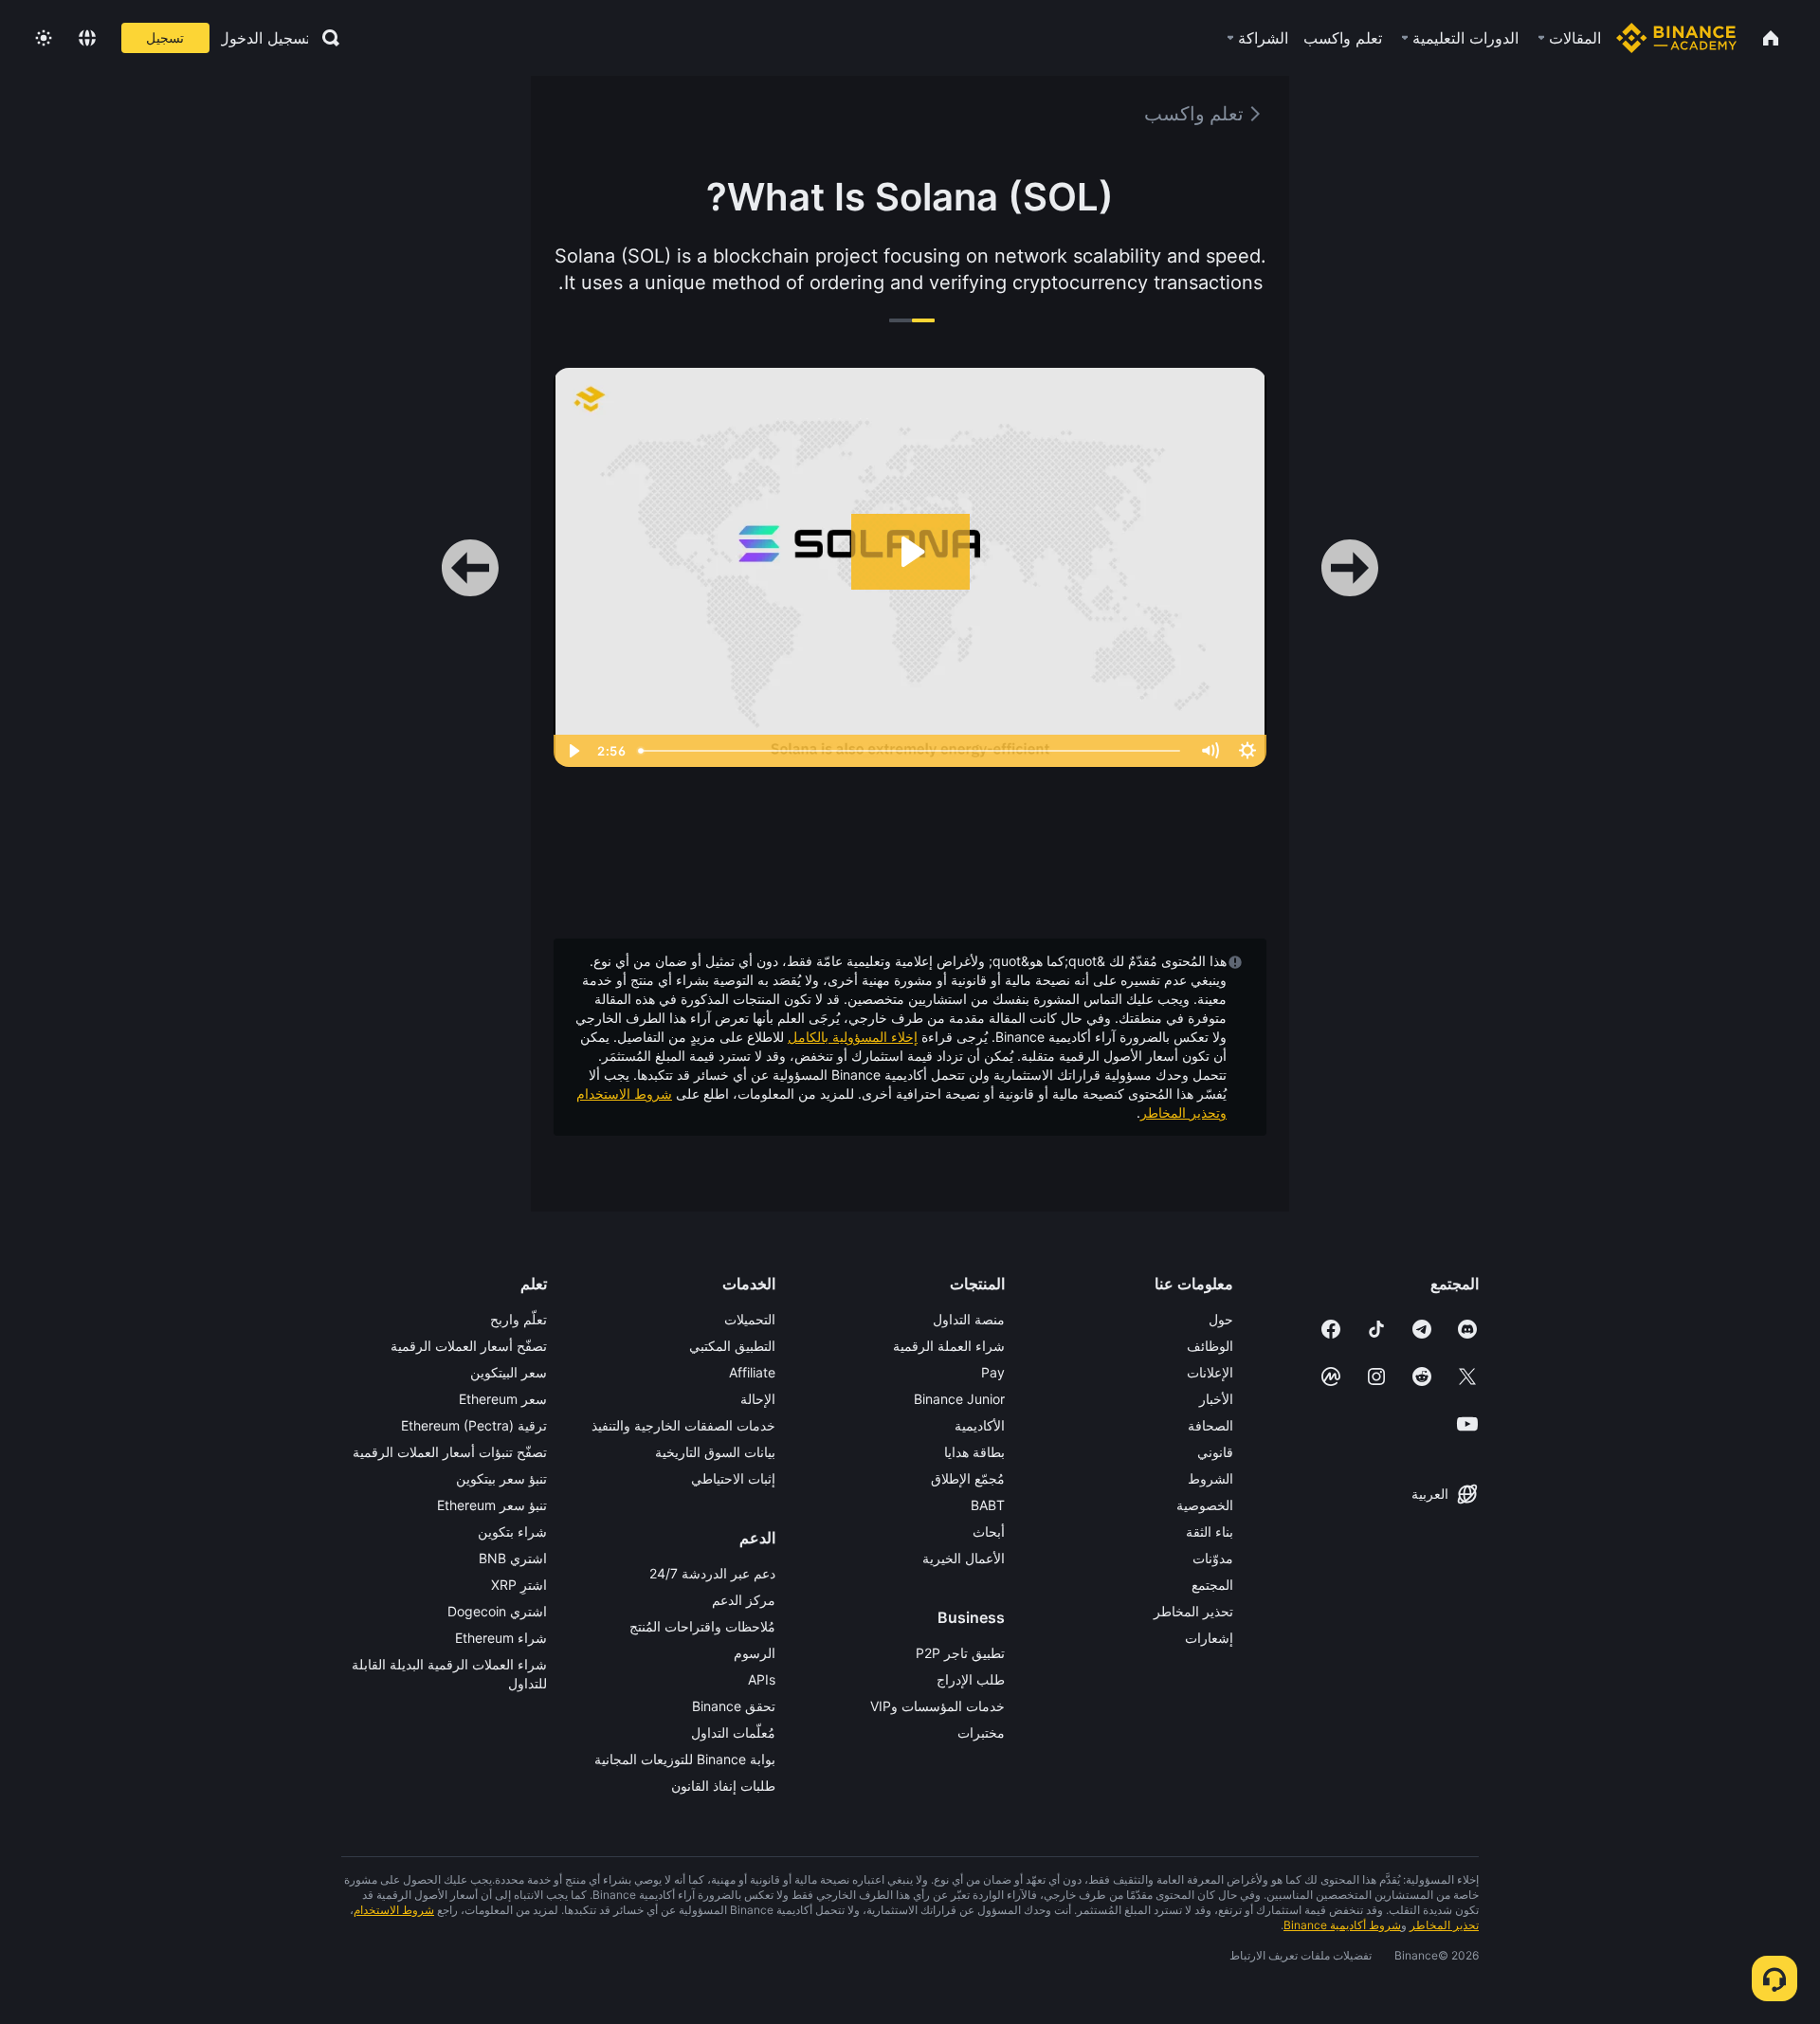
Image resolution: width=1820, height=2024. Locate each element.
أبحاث (989, 1532)
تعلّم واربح (519, 1319)
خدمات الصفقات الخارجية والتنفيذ (683, 1425)
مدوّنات (1213, 1558)
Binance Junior (959, 1399)
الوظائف (1210, 1346)
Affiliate (752, 1372)
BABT (988, 1505)
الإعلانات (1210, 1372)
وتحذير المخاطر (1183, 1112)
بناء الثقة (1210, 1532)
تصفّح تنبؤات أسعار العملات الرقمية (450, 1452)
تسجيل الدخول (265, 38)
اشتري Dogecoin (497, 1611)
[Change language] (87, 38)
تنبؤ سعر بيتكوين (501, 1478)
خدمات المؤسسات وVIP (937, 1706)
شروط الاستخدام (624, 1094)
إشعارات (1209, 1638)
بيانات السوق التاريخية (715, 1452)
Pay (993, 1372)
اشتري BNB (513, 1558)
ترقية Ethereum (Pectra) (474, 1425)
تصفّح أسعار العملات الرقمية (469, 1346)
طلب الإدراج (971, 1679)
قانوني (1215, 1452)
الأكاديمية (980, 1425)
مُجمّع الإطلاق (968, 1478)
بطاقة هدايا (974, 1452)
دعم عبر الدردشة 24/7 (712, 1573)
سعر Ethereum (503, 1399)
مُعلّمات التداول (733, 1732)
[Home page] (1676, 38)
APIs (762, 1679)
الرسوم (755, 1653)
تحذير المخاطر (1193, 1611)
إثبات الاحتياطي (733, 1478)
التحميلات (750, 1319)
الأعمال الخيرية (964, 1558)
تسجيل (165, 37)
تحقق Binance (734, 1706)
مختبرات (981, 1732)
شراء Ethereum (501, 1638)
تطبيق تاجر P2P (960, 1653)
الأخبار (1216, 1399)
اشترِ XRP (519, 1585)
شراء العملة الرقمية (949, 1346)
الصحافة (1210, 1425)
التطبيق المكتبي (732, 1346)
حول (1221, 1319)
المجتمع (1212, 1585)
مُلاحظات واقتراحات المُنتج (702, 1626)
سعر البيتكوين (509, 1372)
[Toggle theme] (44, 38)
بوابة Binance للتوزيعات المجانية (685, 1759)
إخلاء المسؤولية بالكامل (853, 1037)
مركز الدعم (744, 1600)
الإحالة (758, 1399)
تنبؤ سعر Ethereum (492, 1505)
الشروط (1210, 1478)
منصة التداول (969, 1319)
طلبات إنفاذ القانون (723, 1786)
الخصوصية (1205, 1505)
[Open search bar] (325, 38)
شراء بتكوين (512, 1532)
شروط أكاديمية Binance (1342, 1925)
